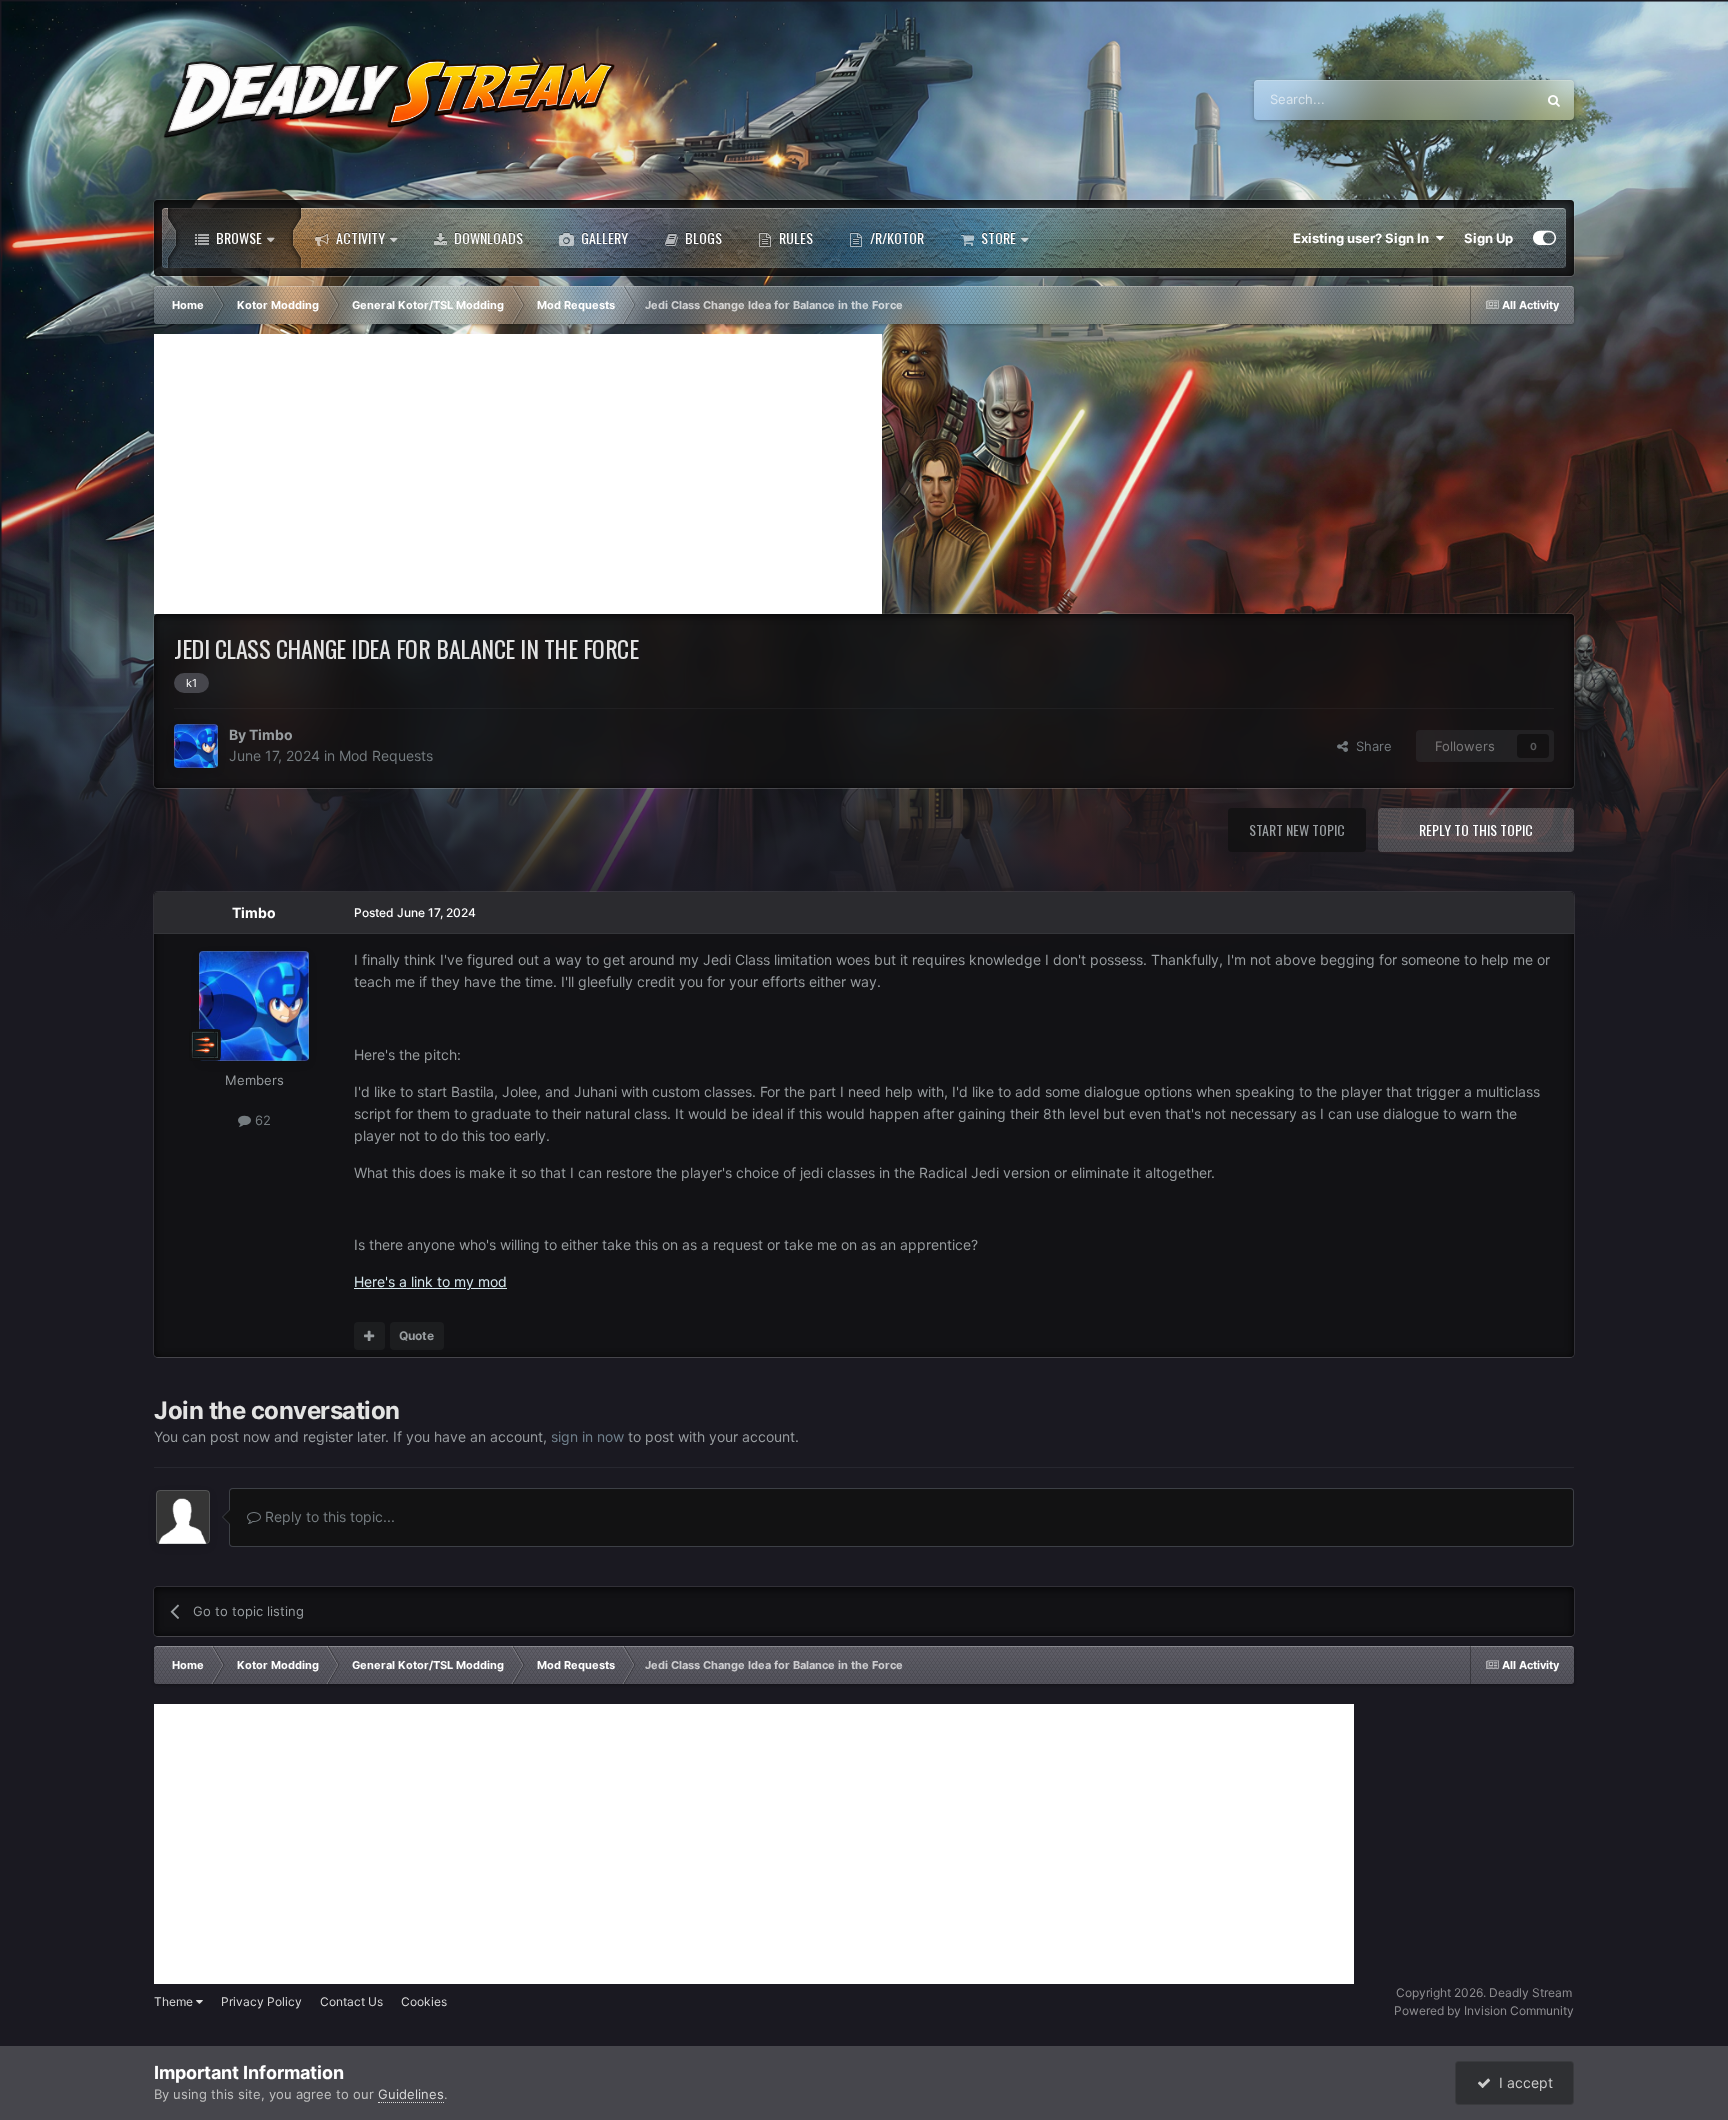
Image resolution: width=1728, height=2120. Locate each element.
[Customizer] (1544, 238)
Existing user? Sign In (1364, 238)
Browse (237, 237)
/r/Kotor (895, 237)
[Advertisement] (518, 474)
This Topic (1478, 99)
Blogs (702, 237)
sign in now (587, 1436)
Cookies (424, 2001)
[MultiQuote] (369, 1336)
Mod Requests (386, 755)
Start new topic (1297, 829)
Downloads (487, 237)
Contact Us (351, 2001)
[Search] (1554, 100)
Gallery (603, 237)
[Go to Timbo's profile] (196, 746)
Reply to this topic (1476, 829)
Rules (794, 237)
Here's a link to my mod (430, 1281)
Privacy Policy (261, 2001)
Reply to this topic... (328, 1516)
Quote (416, 1335)
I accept (1522, 2082)
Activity (359, 237)
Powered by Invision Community (1484, 2010)
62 (261, 1120)
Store (997, 237)
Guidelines (411, 2094)
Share (1370, 746)
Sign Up (1488, 238)
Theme (175, 2001)
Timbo (271, 734)
